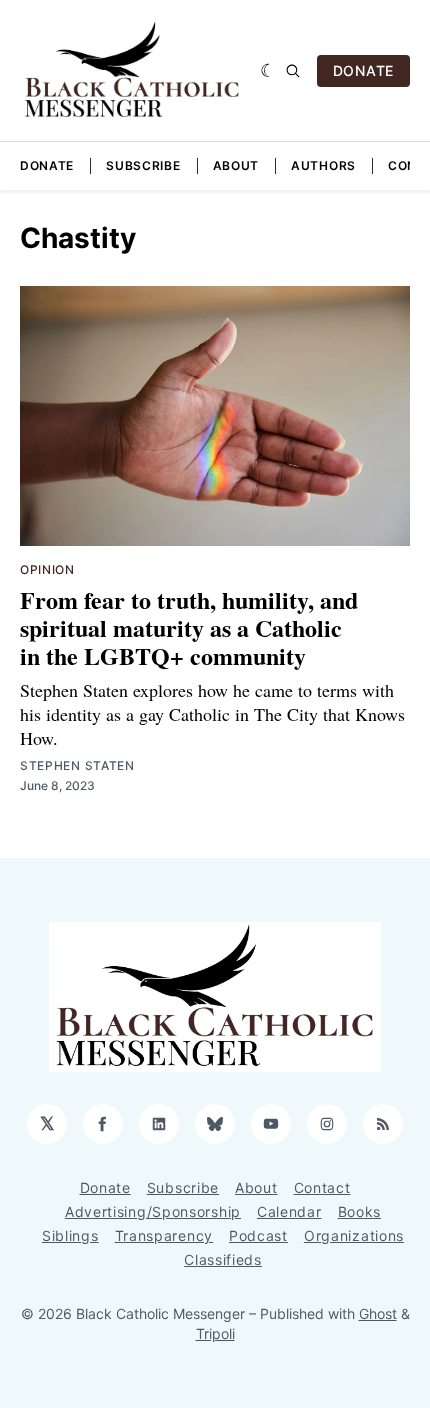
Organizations (354, 1235)
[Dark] (268, 71)
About (236, 165)
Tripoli (215, 1333)
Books (360, 1211)
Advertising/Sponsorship (153, 1211)
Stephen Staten (77, 765)
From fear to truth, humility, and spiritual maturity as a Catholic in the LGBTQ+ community (189, 627)
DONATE (363, 70)
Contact (322, 1187)
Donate (47, 165)
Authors (323, 165)
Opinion (47, 569)
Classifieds (223, 1259)
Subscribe (143, 165)
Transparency (164, 1235)
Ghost (378, 1313)
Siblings (70, 1235)
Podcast (258, 1235)
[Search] (293, 71)
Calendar (289, 1211)
